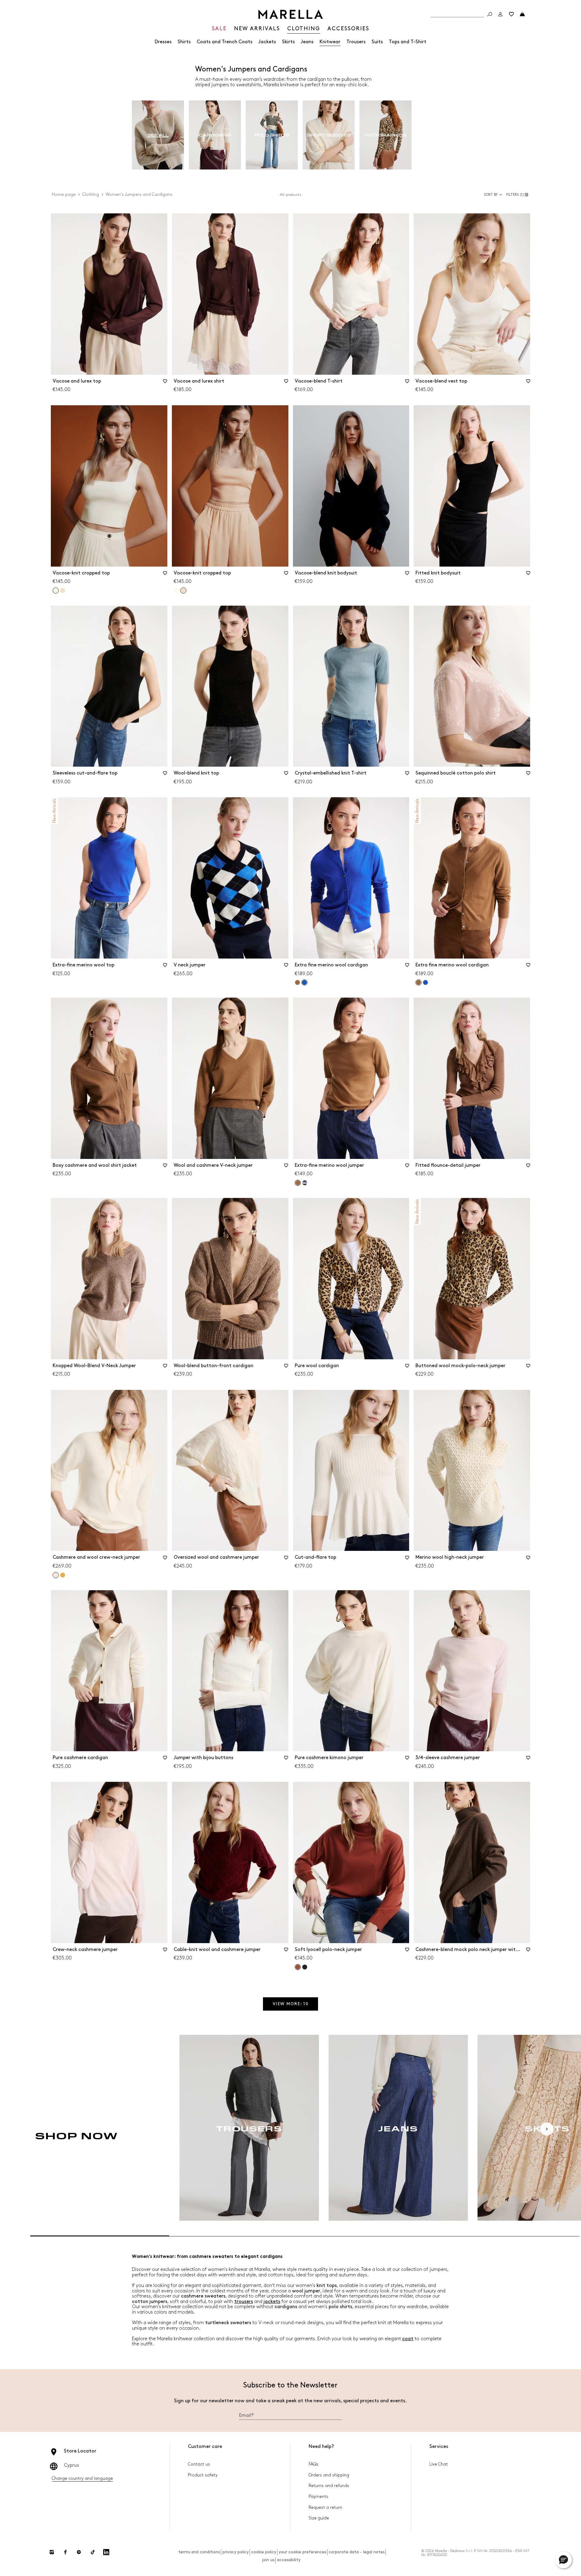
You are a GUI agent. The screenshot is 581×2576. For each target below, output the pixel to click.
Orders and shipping (329, 2475)
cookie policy (264, 2552)
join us (268, 2560)
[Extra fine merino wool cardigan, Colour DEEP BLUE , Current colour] (304, 982)
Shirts (184, 42)
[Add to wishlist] (165, 383)
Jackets (267, 42)
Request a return (325, 2507)
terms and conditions (199, 2552)
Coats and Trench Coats (225, 42)
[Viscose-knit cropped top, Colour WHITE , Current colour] (56, 591)
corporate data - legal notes (357, 2552)
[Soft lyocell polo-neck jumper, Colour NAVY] (305, 1967)
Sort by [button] (491, 195)
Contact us (199, 2464)
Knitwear (330, 42)
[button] (518, 195)
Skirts (288, 42)
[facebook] (65, 2552)
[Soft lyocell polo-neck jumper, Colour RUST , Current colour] (298, 1967)
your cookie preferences (302, 2552)
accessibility (289, 2560)
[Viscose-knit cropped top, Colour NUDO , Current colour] (183, 591)
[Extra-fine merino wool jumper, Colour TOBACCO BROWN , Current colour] (298, 1183)
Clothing (91, 194)
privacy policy (236, 2552)
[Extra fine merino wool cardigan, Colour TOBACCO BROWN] (297, 982)
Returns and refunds (329, 2486)
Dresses (163, 42)
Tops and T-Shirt (408, 42)
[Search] (490, 14)
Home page (64, 194)
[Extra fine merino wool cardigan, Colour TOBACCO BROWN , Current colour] (419, 982)
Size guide (319, 2518)
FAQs (313, 2464)
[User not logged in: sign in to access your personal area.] (501, 14)
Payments (318, 2497)
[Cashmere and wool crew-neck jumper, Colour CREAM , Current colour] (56, 1575)
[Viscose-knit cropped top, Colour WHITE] (176, 591)
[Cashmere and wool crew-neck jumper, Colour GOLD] (63, 1575)
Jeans (307, 42)
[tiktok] (93, 2552)
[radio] (158, 135)
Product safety (203, 2475)
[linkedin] (106, 2552)
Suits (377, 42)
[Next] (547, 2129)
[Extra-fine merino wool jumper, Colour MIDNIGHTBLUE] (305, 1183)
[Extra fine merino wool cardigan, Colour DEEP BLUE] (425, 982)
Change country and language (82, 2478)
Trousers (356, 42)
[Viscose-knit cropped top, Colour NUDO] (63, 591)
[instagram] (52, 2552)
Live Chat (439, 2464)
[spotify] (79, 2552)
